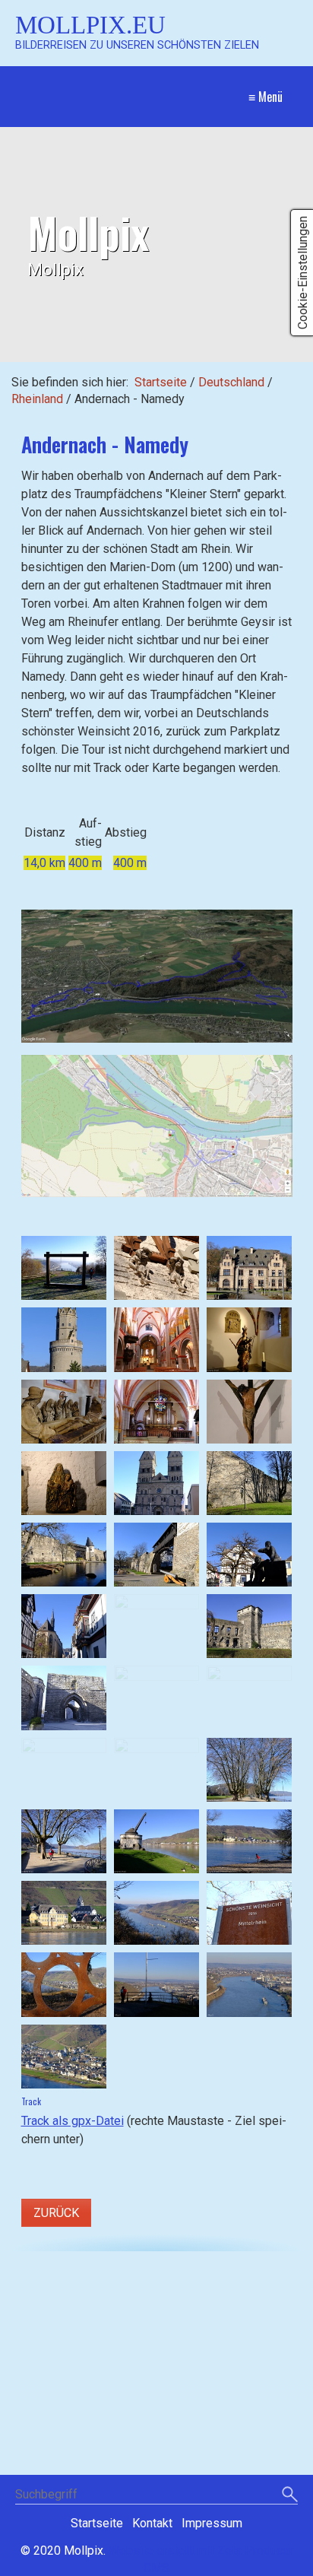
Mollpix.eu (90, 25)
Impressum (212, 2523)
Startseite (161, 382)
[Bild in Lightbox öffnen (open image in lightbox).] (157, 976)
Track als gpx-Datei (73, 2121)
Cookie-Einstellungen (303, 273)
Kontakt (152, 2523)
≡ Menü (266, 97)
